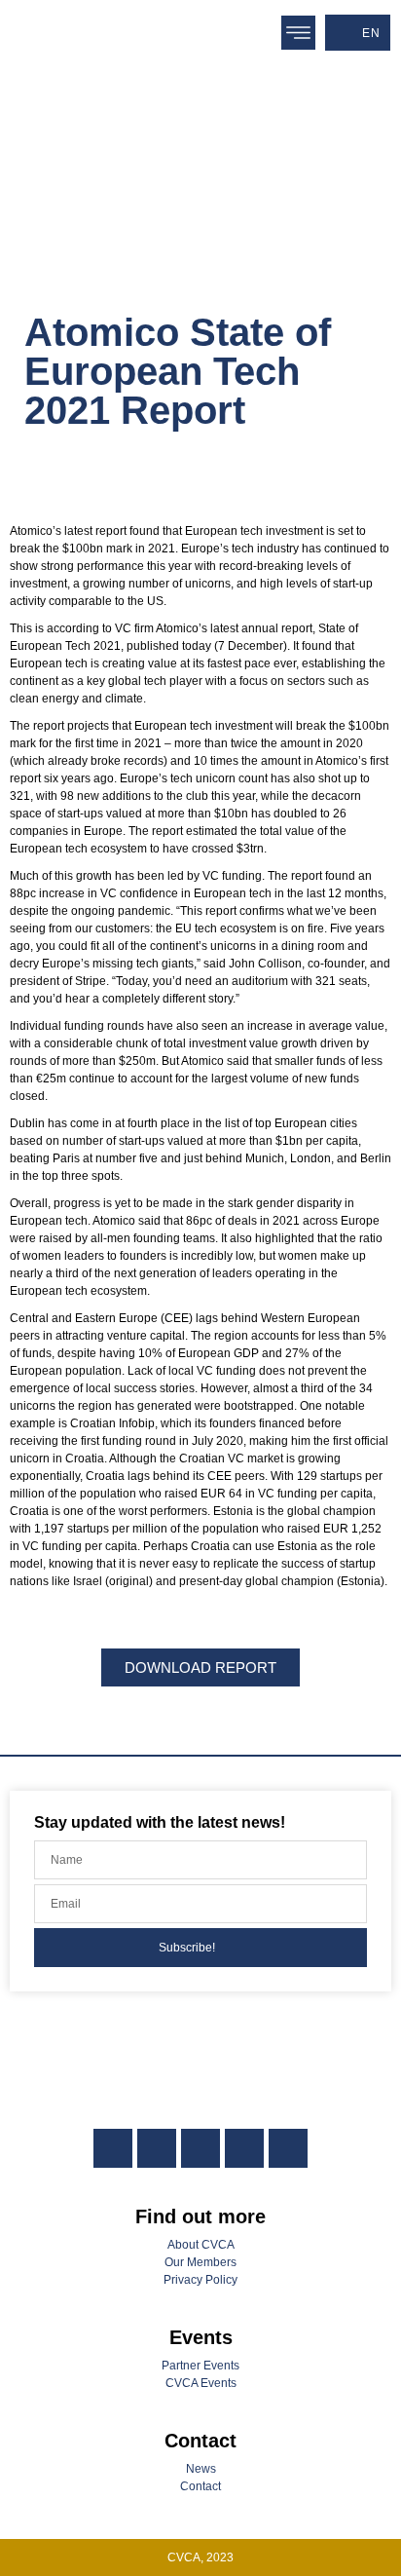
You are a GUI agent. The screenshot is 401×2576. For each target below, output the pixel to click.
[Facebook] (157, 2148)
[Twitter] (200, 2148)
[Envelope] (288, 2148)
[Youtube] (244, 2148)
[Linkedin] (113, 2148)
